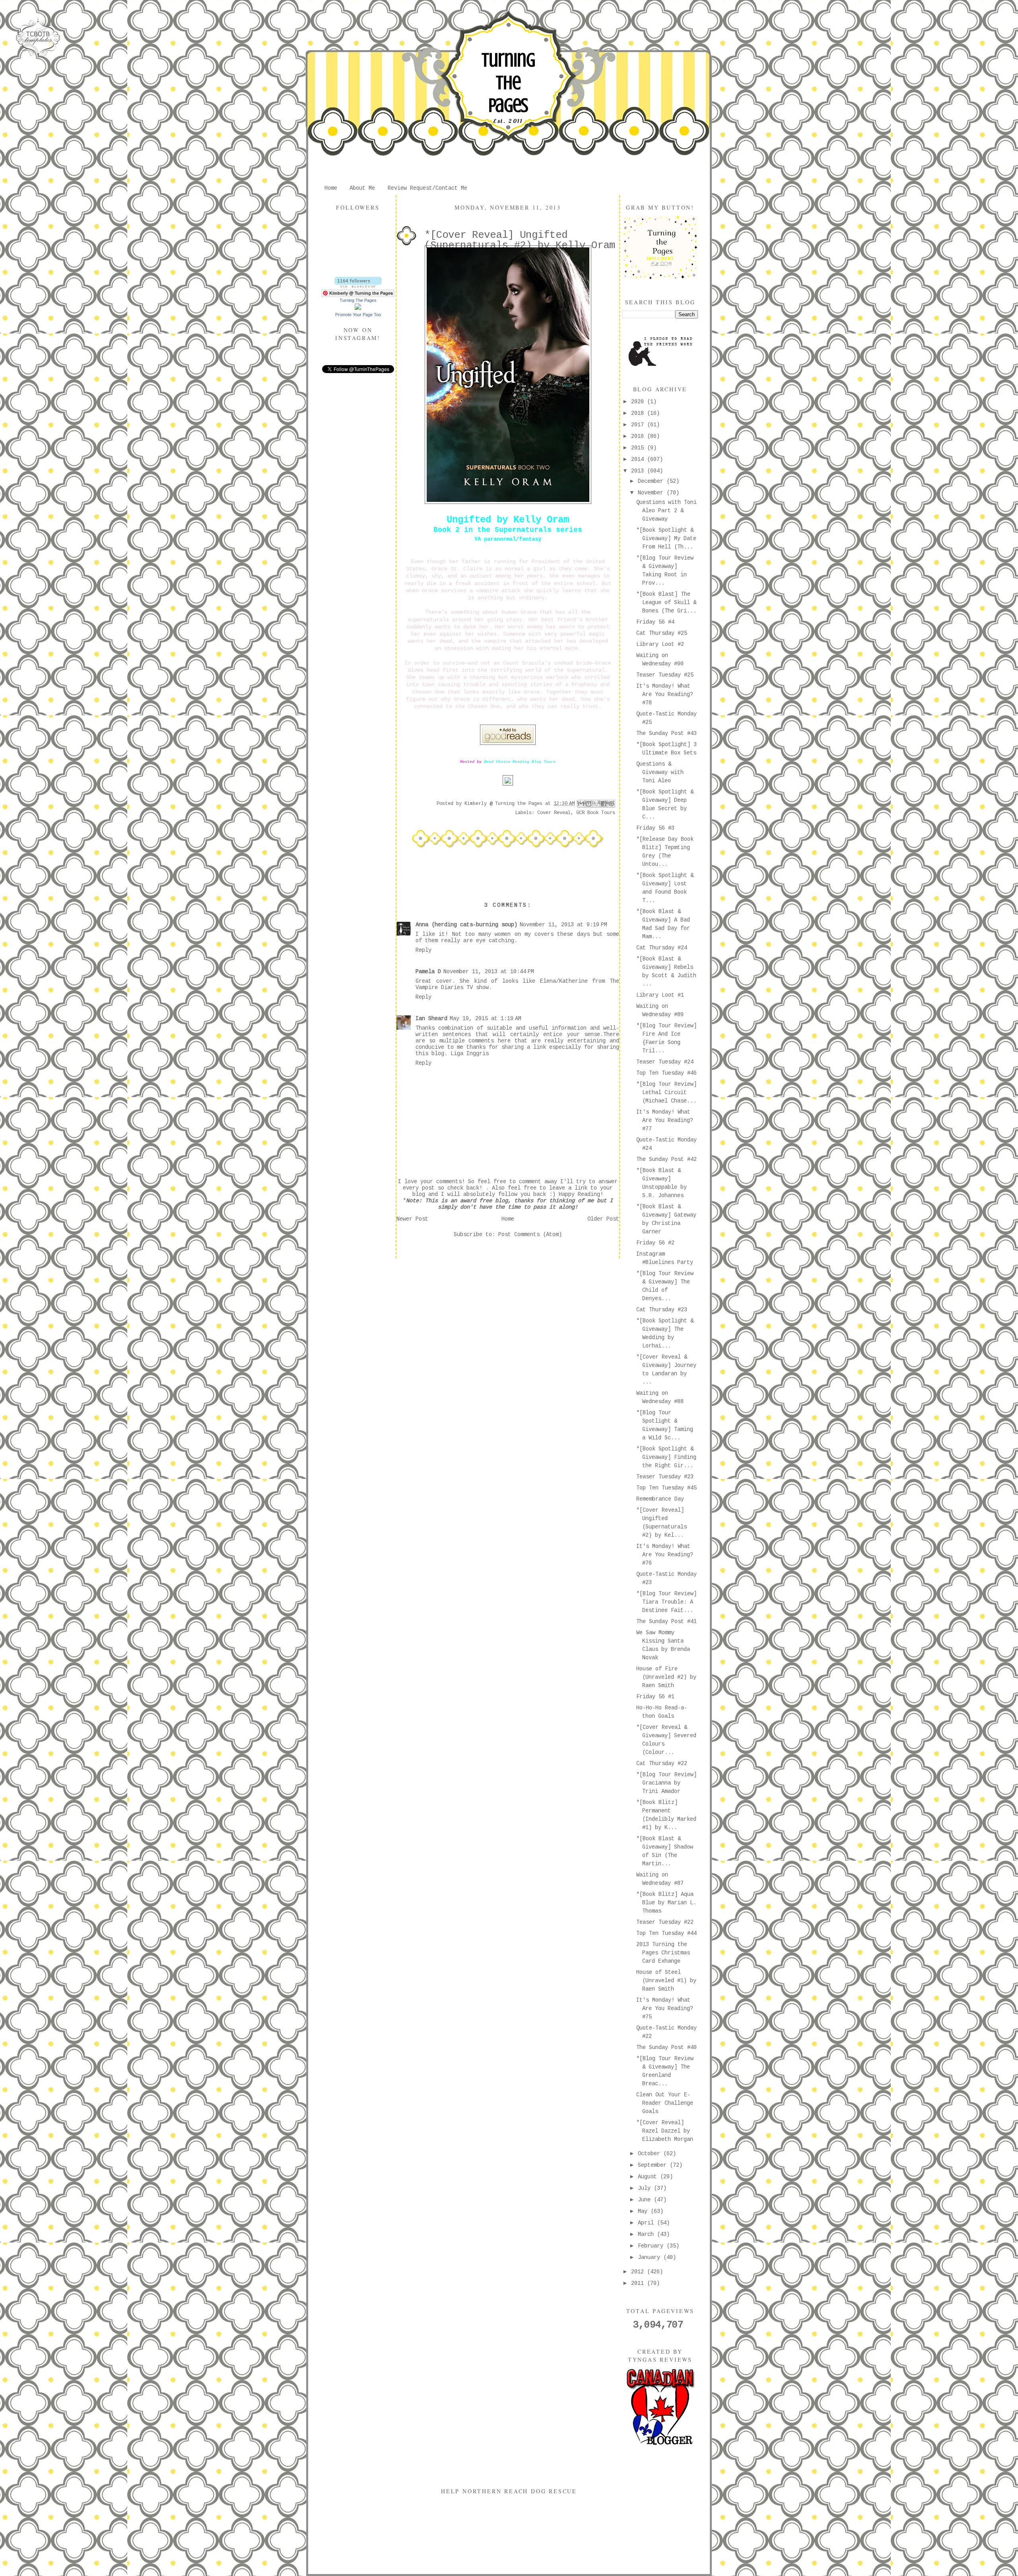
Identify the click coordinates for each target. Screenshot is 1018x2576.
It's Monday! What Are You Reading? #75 (665, 2008)
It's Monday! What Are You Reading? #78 (665, 694)
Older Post (603, 1219)
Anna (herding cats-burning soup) (466, 925)
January (651, 2257)
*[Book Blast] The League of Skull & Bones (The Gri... (666, 603)
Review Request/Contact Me (427, 188)
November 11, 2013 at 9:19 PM (563, 925)
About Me (362, 188)
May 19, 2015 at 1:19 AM (486, 1019)
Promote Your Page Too (358, 315)
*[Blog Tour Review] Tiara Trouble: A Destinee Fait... (666, 1602)
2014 (639, 459)
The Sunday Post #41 (666, 1621)
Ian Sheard (431, 1019)
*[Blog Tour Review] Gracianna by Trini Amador (666, 1783)
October (651, 2154)
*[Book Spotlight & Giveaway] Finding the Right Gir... (666, 1457)
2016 (639, 436)
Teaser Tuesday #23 (665, 1477)
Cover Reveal (554, 813)
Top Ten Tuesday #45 (666, 1488)
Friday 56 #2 (655, 1243)
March (647, 2234)
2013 (639, 471)
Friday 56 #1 (655, 1697)
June (646, 2200)
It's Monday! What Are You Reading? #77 (665, 1120)
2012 (639, 2272)
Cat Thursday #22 (662, 1763)
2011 (639, 2283)
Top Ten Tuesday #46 (666, 1073)
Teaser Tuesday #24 (665, 1062)
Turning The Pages (508, 83)
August (649, 2177)
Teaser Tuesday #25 (665, 675)
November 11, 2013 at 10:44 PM (489, 972)
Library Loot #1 (660, 995)
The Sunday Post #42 (666, 1159)
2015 (639, 448)
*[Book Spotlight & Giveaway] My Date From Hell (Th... (666, 539)
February (652, 2246)
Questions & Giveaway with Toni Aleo (660, 772)
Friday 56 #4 (655, 622)
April (647, 2223)
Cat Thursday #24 (662, 948)
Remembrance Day (660, 1499)
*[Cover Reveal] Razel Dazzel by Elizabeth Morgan (665, 2131)
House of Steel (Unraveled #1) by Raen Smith (666, 1981)
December (652, 481)
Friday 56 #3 (655, 828)
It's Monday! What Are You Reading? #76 (665, 1555)
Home (331, 188)
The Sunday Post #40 (666, 2047)
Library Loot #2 (660, 644)
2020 (639, 402)
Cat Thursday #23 (662, 1310)
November (652, 493)
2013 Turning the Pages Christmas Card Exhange (663, 1953)
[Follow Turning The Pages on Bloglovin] (358, 286)
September (654, 2165)
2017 (639, 425)
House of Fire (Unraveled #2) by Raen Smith (666, 1677)
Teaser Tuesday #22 (665, 1922)
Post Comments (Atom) (530, 1235)
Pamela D (428, 972)
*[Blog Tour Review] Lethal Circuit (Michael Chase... (666, 1093)
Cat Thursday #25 (662, 633)
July (646, 2188)
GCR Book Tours (596, 813)
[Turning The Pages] (358, 308)
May (644, 2211)
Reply (424, 950)
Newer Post (412, 1219)
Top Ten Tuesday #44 (666, 1933)
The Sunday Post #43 (666, 733)
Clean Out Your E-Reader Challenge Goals (665, 2103)
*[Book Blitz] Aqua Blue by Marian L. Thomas (666, 1903)
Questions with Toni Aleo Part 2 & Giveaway (666, 511)
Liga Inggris (470, 1054)
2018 (639, 413)
